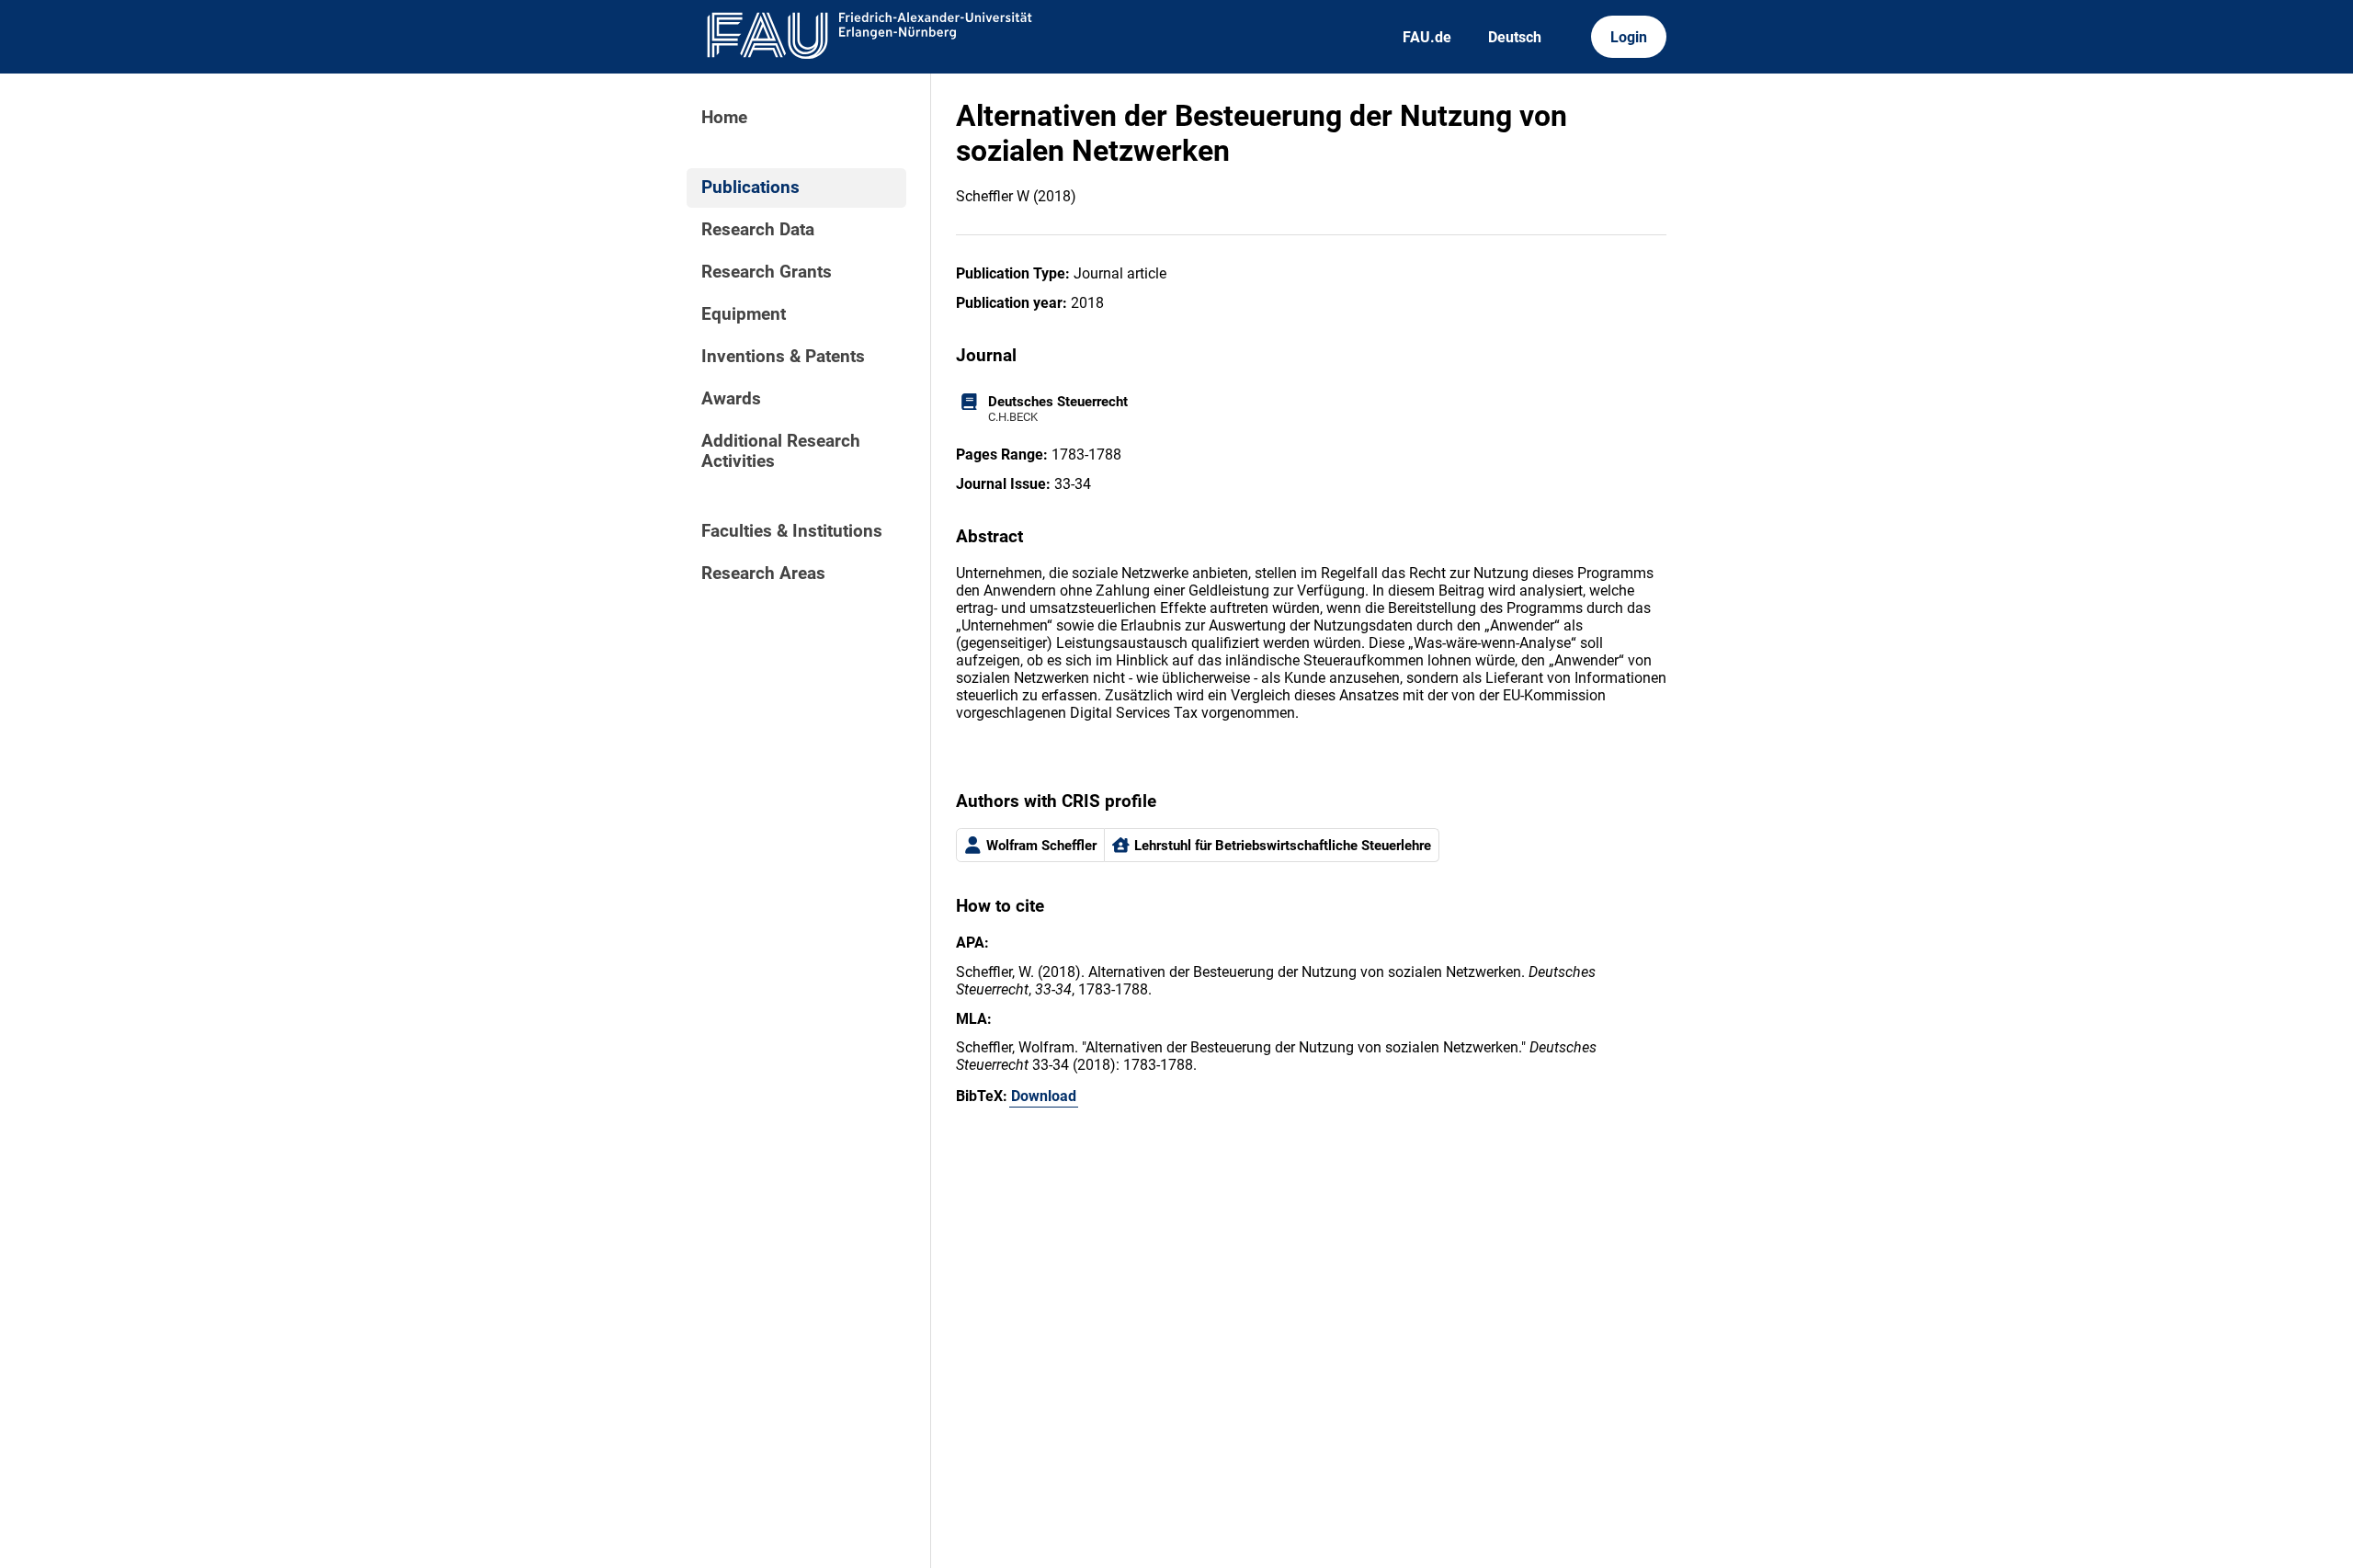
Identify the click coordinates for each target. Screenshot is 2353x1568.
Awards (731, 399)
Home (724, 118)
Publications (750, 187)
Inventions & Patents (783, 357)
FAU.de (1427, 37)
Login (1629, 37)
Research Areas (763, 574)
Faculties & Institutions (792, 531)
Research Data (758, 230)
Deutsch (1515, 37)
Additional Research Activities (781, 451)
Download (1044, 1096)
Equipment (744, 314)
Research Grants (767, 272)
